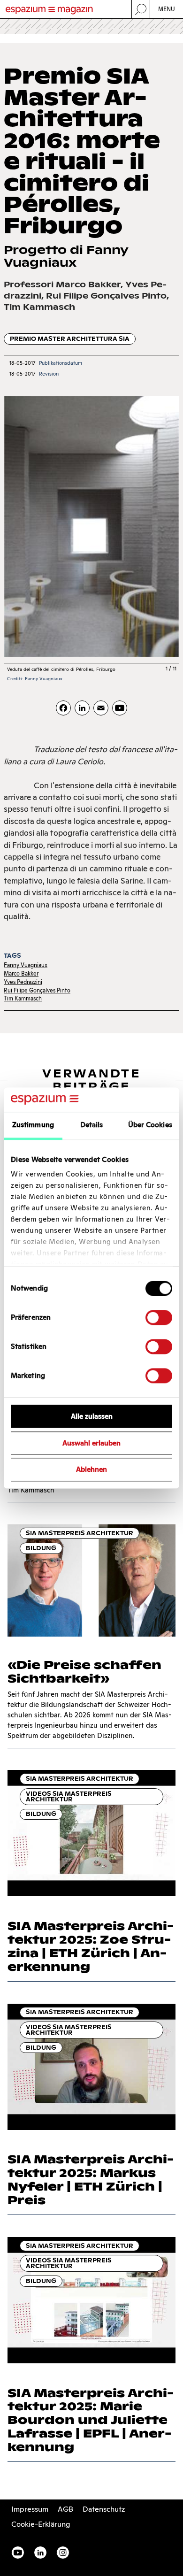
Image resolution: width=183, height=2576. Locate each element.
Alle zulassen (92, 1416)
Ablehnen (91, 1470)
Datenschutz (104, 2509)
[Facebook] (63, 708)
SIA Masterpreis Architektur (80, 1533)
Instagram (63, 2553)
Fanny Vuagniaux (26, 965)
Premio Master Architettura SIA (70, 339)
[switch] (159, 1317)
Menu (167, 9)
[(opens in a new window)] (120, 708)
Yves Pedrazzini (23, 982)
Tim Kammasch (23, 998)
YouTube (18, 2553)
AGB (65, 2509)
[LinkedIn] (82, 708)
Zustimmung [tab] (33, 1125)
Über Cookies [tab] (150, 1125)
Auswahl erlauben (91, 1443)
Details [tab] (92, 1125)
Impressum (30, 2509)
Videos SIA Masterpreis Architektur (69, 1796)
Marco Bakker (21, 973)
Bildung (41, 1548)
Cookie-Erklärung (41, 2524)
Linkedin (40, 2553)
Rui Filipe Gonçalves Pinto (37, 990)
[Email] (101, 708)
